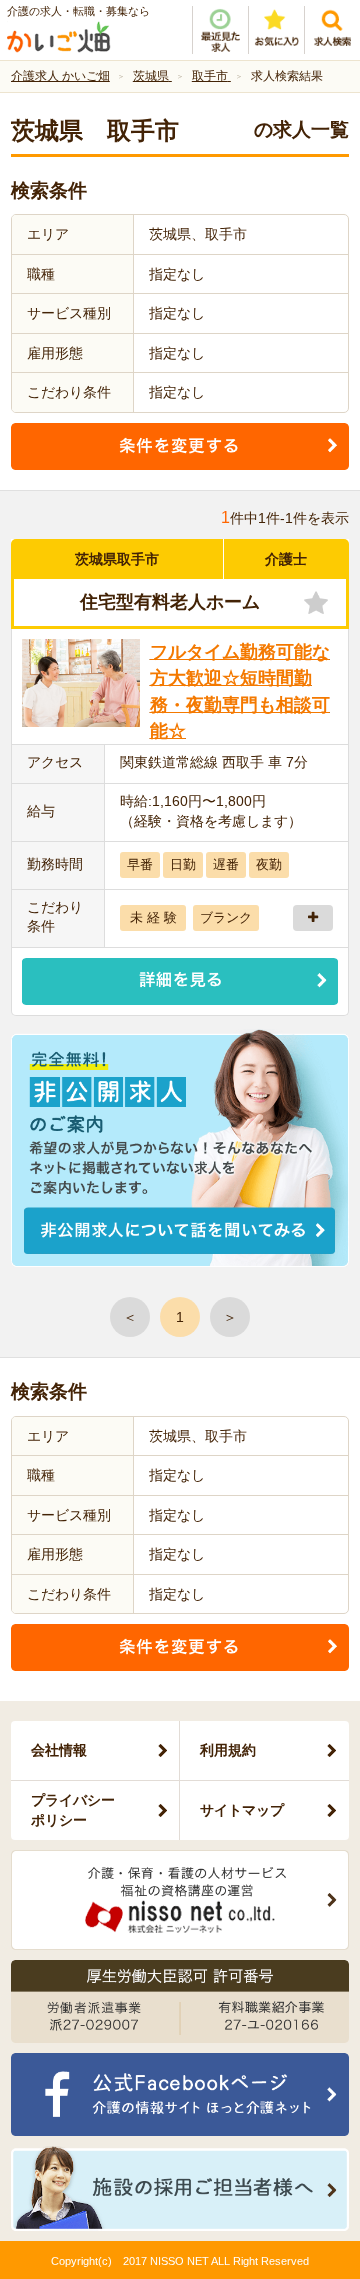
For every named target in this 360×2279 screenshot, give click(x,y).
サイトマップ (242, 1810)
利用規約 (228, 1750)
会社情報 (59, 1750)
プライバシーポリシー (73, 1810)
